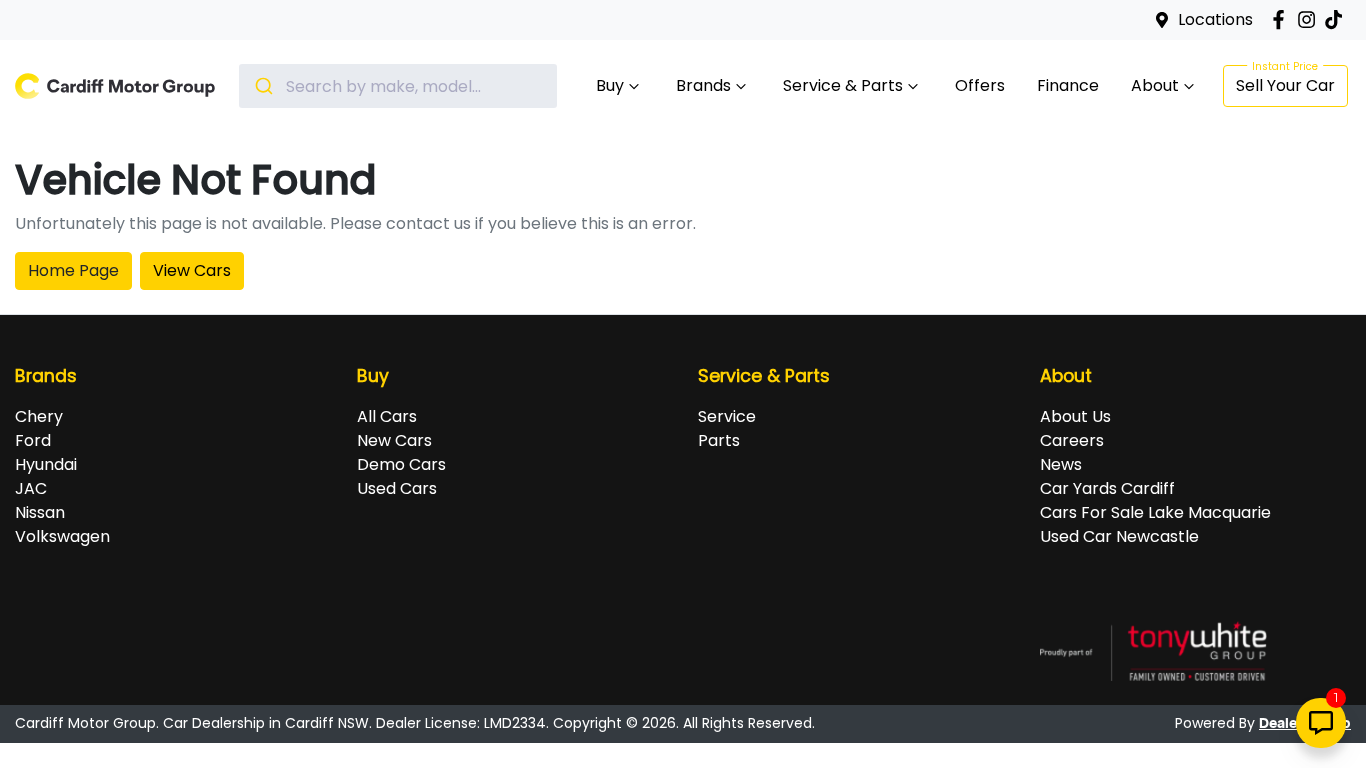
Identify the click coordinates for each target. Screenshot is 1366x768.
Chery (39, 416)
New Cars (394, 440)
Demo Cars (401, 464)
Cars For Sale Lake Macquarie (1155, 512)
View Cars (192, 270)
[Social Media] (1337, 19)
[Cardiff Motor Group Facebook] (1282, 19)
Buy (610, 85)
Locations (1215, 19)
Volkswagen (62, 536)
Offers (980, 85)
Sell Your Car (1285, 85)
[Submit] (262, 86)
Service (727, 416)
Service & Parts (843, 85)
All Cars (387, 416)
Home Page (73, 270)
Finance (1068, 85)
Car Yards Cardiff (1107, 488)
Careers (1072, 440)
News (1061, 464)
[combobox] (398, 86)
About (1155, 85)
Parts (719, 440)
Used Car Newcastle (1119, 536)
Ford (33, 440)
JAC (31, 488)
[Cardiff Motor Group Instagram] (1310, 19)
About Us (1075, 416)
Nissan (40, 512)
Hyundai (46, 464)
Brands (703, 85)
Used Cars (397, 488)
